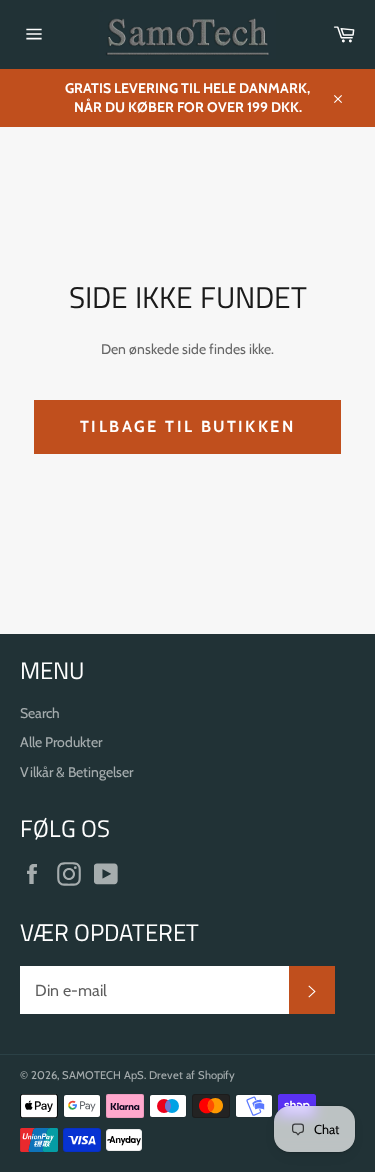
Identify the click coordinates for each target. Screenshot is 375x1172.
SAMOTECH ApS (103, 1075)
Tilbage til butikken (187, 426)
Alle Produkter (61, 742)
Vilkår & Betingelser (76, 772)
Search (40, 713)
